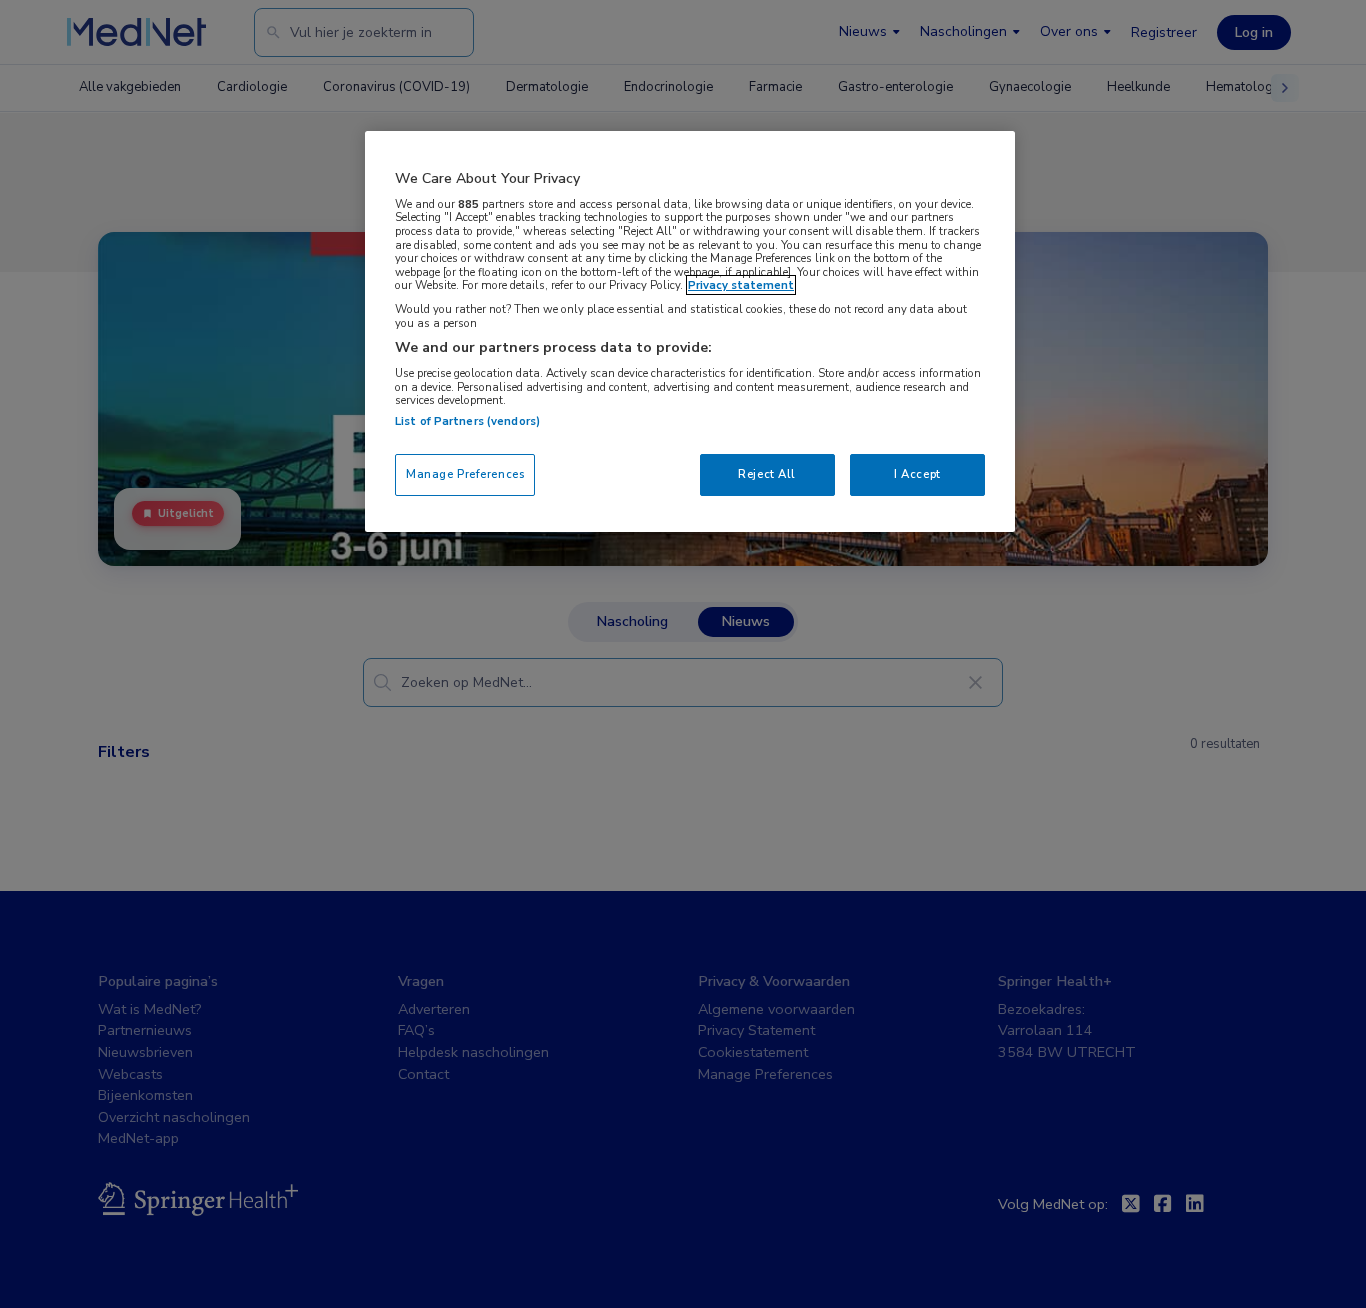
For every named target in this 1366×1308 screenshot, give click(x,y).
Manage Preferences (465, 474)
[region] (690, 331)
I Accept (917, 474)
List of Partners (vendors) (467, 421)
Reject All (767, 474)
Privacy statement (741, 285)
